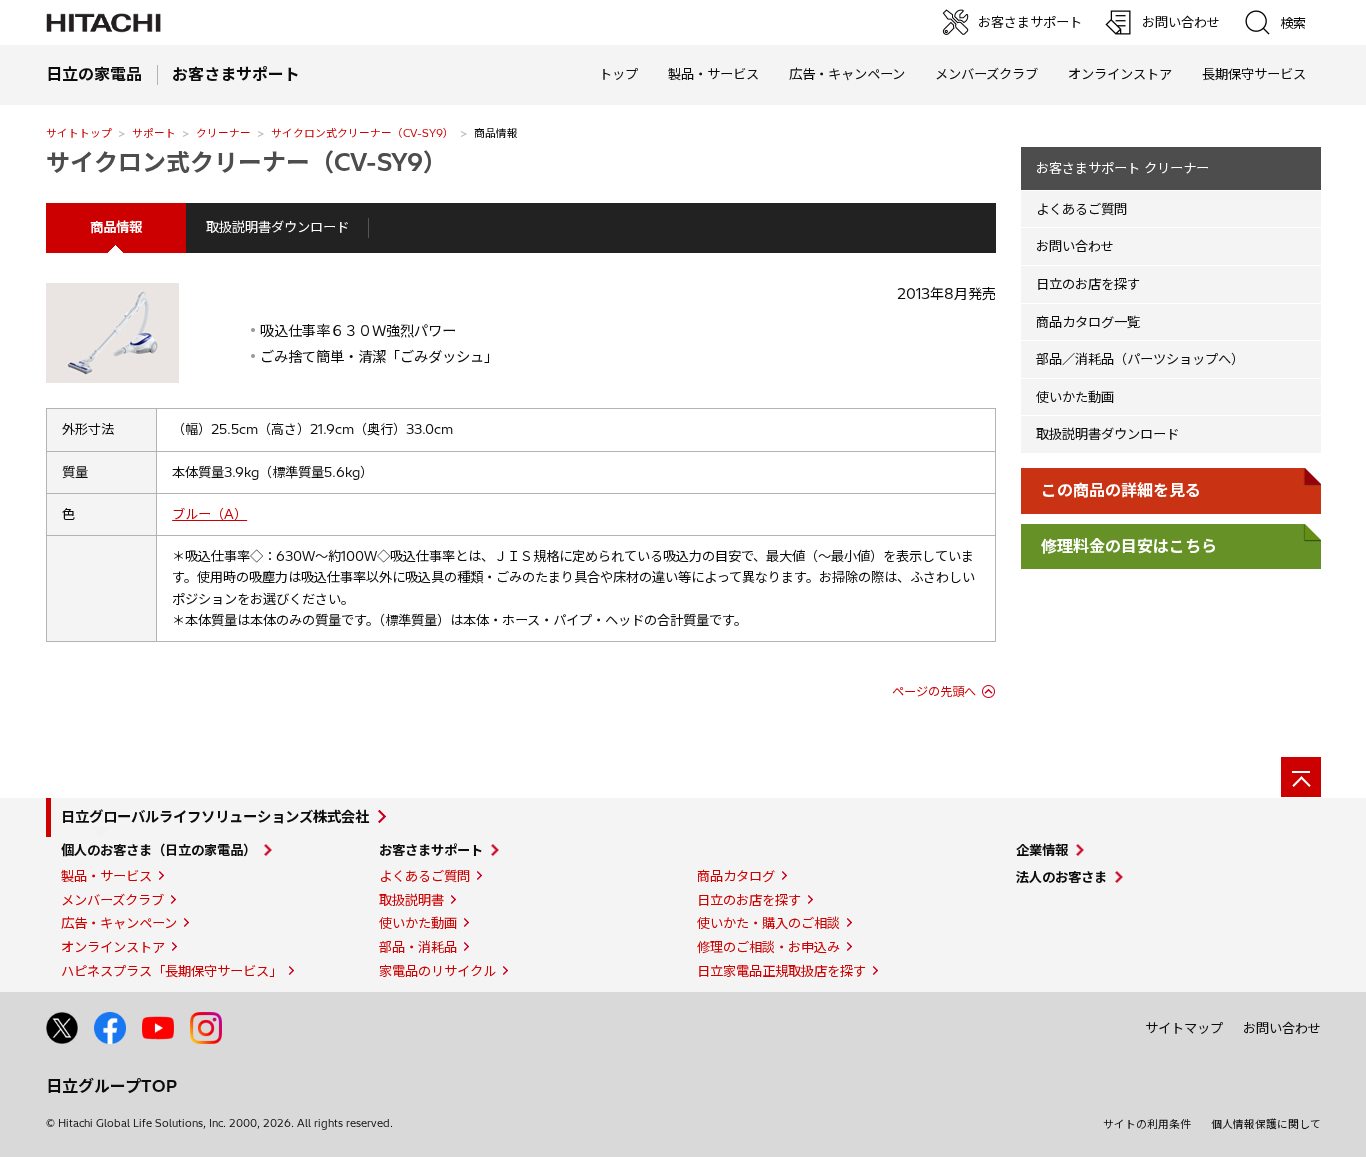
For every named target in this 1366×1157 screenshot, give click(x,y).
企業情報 (1042, 850)
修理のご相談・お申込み (768, 947)
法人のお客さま (1061, 877)
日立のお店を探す (1088, 284)
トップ (618, 74)
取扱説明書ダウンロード (277, 227)
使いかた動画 (1075, 397)
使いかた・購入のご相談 (768, 923)
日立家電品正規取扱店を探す (781, 971)
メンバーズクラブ (986, 74)
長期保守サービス (1254, 74)
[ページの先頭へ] (1301, 777)
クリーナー (223, 133)
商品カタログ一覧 (1088, 322)
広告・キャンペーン (119, 923)
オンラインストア (1120, 74)
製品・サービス (106, 876)
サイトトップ (79, 133)
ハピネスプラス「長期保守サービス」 (171, 971)
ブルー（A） (209, 514)
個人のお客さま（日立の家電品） (158, 850)
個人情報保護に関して (1266, 1124)
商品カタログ (736, 876)
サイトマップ (1184, 1028)
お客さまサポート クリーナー (1122, 168)
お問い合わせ (1075, 246)
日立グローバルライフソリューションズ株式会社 (215, 817)
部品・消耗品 (418, 947)
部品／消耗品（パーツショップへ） (1140, 359)
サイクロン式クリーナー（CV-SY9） (362, 133)
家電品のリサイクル (437, 971)
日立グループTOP (111, 1086)
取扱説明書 (411, 900)
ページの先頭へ (934, 691)
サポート (154, 133)
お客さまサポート (431, 850)
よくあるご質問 (1081, 209)
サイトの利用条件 (1147, 1124)
